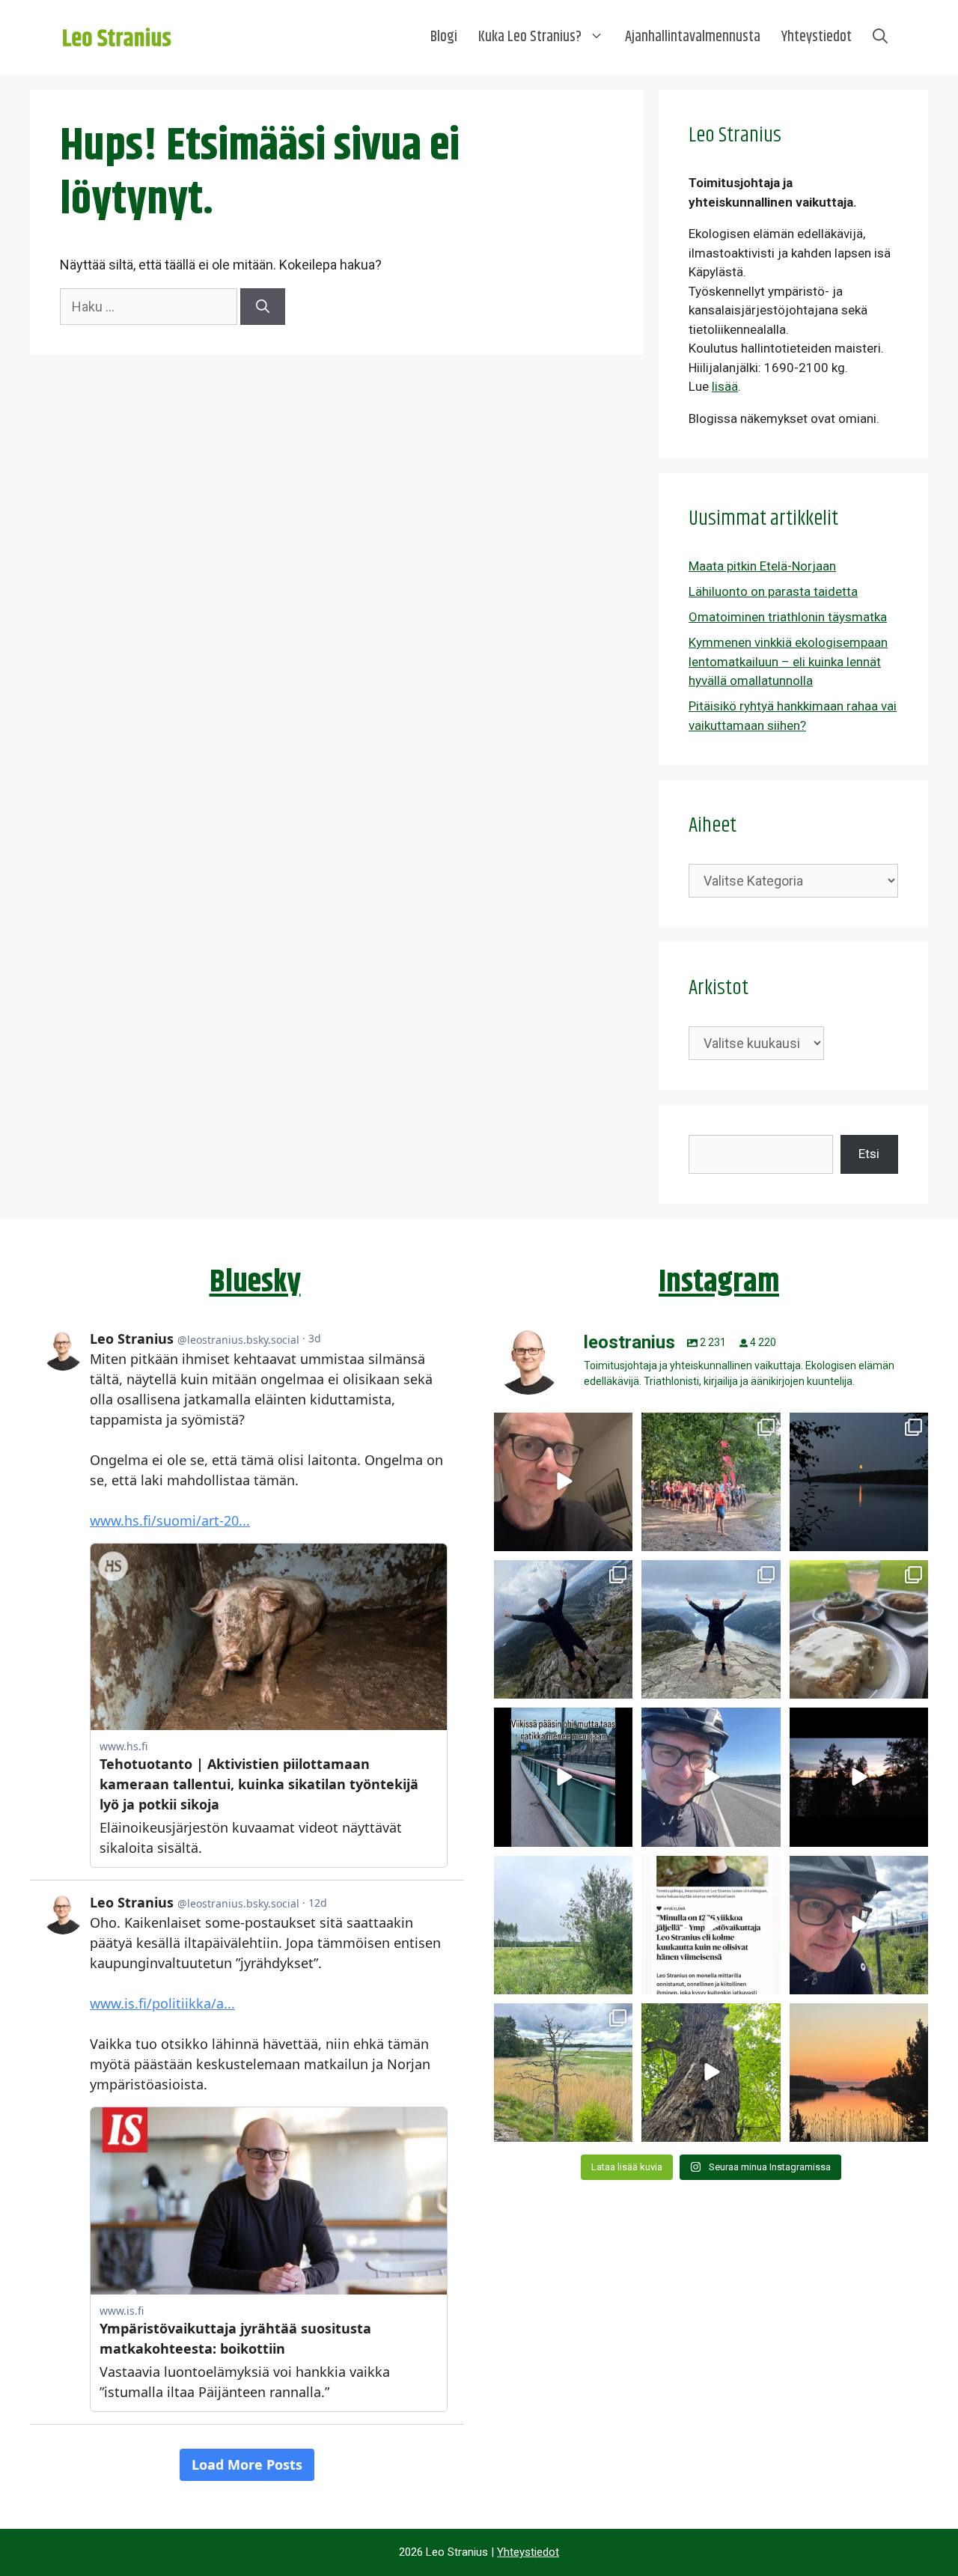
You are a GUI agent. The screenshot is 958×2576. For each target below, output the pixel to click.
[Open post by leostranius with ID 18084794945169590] (859, 1777)
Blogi (444, 37)
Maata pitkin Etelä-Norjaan (762, 566)
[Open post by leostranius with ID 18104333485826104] (711, 2073)
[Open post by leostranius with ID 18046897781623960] (859, 1925)
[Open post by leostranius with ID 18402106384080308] (711, 1777)
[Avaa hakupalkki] (880, 37)
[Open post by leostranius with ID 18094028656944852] (859, 2073)
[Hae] (263, 307)
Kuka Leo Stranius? (530, 37)
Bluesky (255, 1282)
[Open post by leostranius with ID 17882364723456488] (563, 1925)
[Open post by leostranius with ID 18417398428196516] (711, 1629)
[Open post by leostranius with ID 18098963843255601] (859, 1629)
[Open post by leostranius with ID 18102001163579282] (711, 1482)
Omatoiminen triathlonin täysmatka (788, 617)
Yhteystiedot (817, 37)
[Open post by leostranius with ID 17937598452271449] (711, 1925)
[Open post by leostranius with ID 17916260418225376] (563, 1629)
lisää (725, 386)
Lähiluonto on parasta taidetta (773, 591)
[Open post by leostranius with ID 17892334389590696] (563, 1777)
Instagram (719, 1282)
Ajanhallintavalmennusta (693, 37)
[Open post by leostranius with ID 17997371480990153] (563, 1482)
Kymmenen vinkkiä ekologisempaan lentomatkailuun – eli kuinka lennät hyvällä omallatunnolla (788, 661)
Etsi (869, 1154)
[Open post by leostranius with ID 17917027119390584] (563, 2073)
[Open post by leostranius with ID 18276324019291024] (859, 1482)
